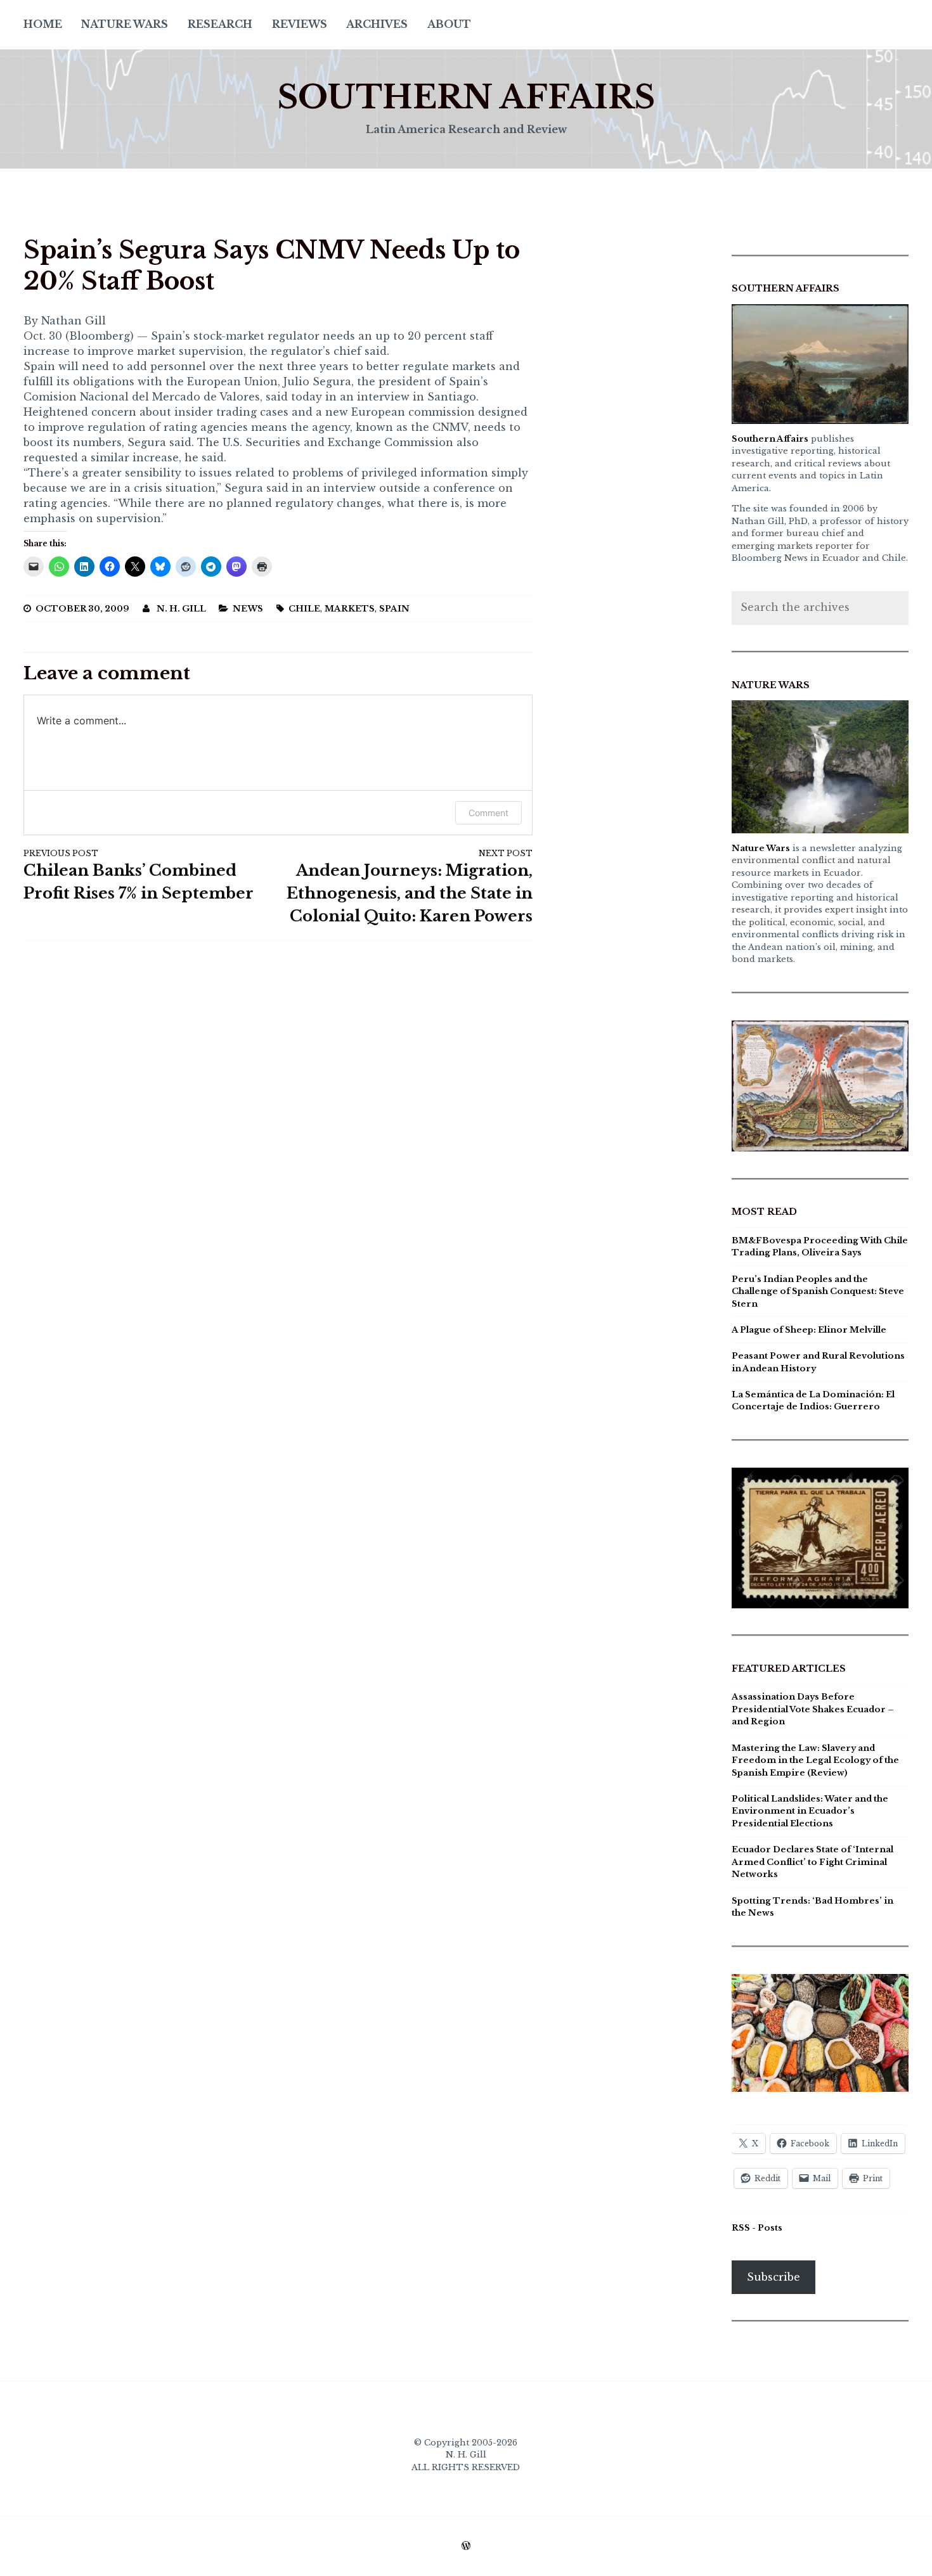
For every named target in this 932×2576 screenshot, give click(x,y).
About (449, 24)
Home (43, 24)
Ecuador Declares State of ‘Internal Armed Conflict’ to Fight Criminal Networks (812, 1862)
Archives (377, 24)
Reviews (300, 24)
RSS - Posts (757, 2228)
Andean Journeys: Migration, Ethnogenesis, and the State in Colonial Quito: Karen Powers (409, 887)
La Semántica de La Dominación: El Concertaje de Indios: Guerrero (813, 1401)
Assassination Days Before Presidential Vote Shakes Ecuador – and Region (813, 1709)
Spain (394, 609)
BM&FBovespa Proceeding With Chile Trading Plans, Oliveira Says (820, 1247)
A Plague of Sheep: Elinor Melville (809, 1330)
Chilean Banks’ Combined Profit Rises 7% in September (139, 875)
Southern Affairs (466, 97)
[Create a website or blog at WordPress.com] (466, 2547)
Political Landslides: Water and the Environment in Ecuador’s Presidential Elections (810, 1811)
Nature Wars (125, 24)
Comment (489, 813)
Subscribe (773, 2277)
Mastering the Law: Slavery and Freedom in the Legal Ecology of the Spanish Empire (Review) (815, 1760)
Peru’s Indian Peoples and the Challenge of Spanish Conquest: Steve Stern (818, 1291)
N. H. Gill (181, 609)
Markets (350, 609)
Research (220, 24)
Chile (304, 609)
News (248, 609)
